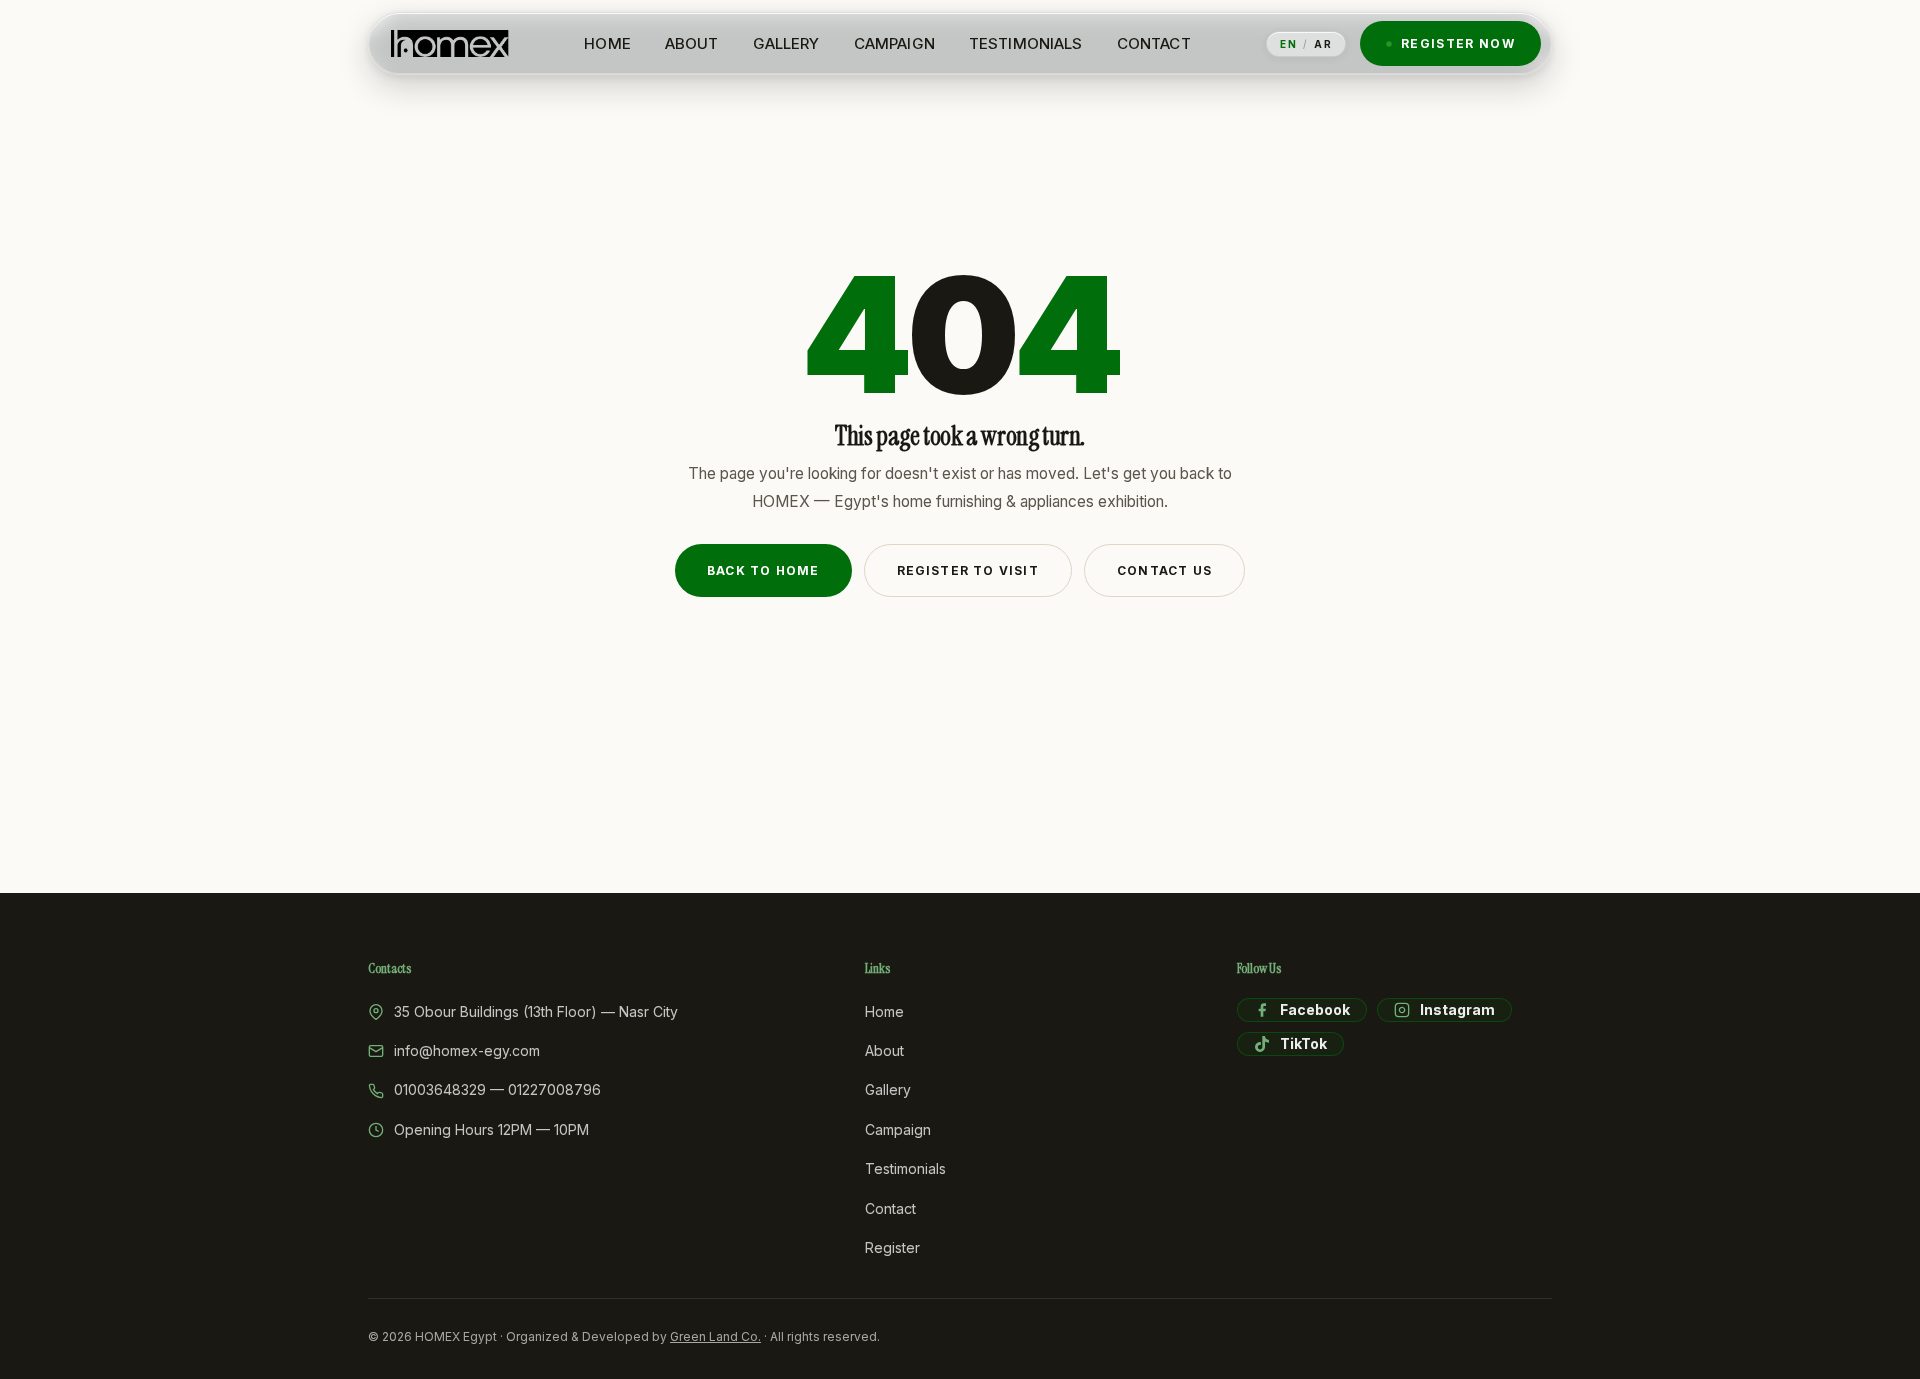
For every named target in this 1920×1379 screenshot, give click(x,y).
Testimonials (905, 1168)
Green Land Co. (715, 1336)
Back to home (763, 570)
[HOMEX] (450, 44)
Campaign (898, 1129)
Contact (890, 1208)
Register (892, 1247)
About (884, 1050)
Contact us (1164, 570)
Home (884, 1011)
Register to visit (968, 570)
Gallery (888, 1089)
